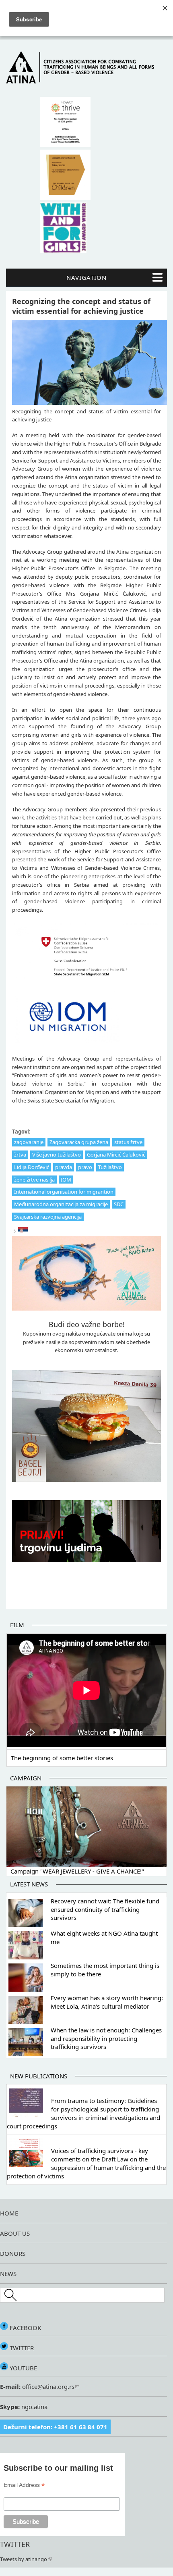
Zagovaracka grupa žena (79, 1142)
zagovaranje (29, 1142)
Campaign (26, 1778)
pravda (64, 1167)
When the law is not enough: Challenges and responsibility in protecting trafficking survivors (106, 2038)
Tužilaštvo (110, 1167)
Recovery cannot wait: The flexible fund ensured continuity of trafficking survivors (105, 1909)
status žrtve (128, 1142)
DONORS (13, 2253)
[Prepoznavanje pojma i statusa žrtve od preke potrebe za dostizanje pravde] (23, 1232)
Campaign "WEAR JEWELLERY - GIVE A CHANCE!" (77, 1871)
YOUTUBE (23, 2368)
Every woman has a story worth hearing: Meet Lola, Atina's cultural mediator (107, 2002)
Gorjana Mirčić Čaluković (116, 1155)
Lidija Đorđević (32, 1167)
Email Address (24, 2485)
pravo (85, 1167)
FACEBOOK (25, 2328)
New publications (39, 2076)
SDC (119, 1204)
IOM (66, 1180)
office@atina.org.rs (47, 2386)
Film (17, 1625)
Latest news (29, 1884)
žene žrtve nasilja (34, 1180)
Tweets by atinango (24, 2559)
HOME (9, 2213)
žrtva (20, 1155)
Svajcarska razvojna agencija (48, 1217)
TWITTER (21, 2348)
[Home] (86, 81)
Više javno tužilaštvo (57, 1155)
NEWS (8, 2274)
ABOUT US (15, 2233)
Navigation (86, 277)
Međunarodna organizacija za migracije (61, 1204)
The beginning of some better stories (62, 1758)
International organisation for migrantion (64, 1192)
